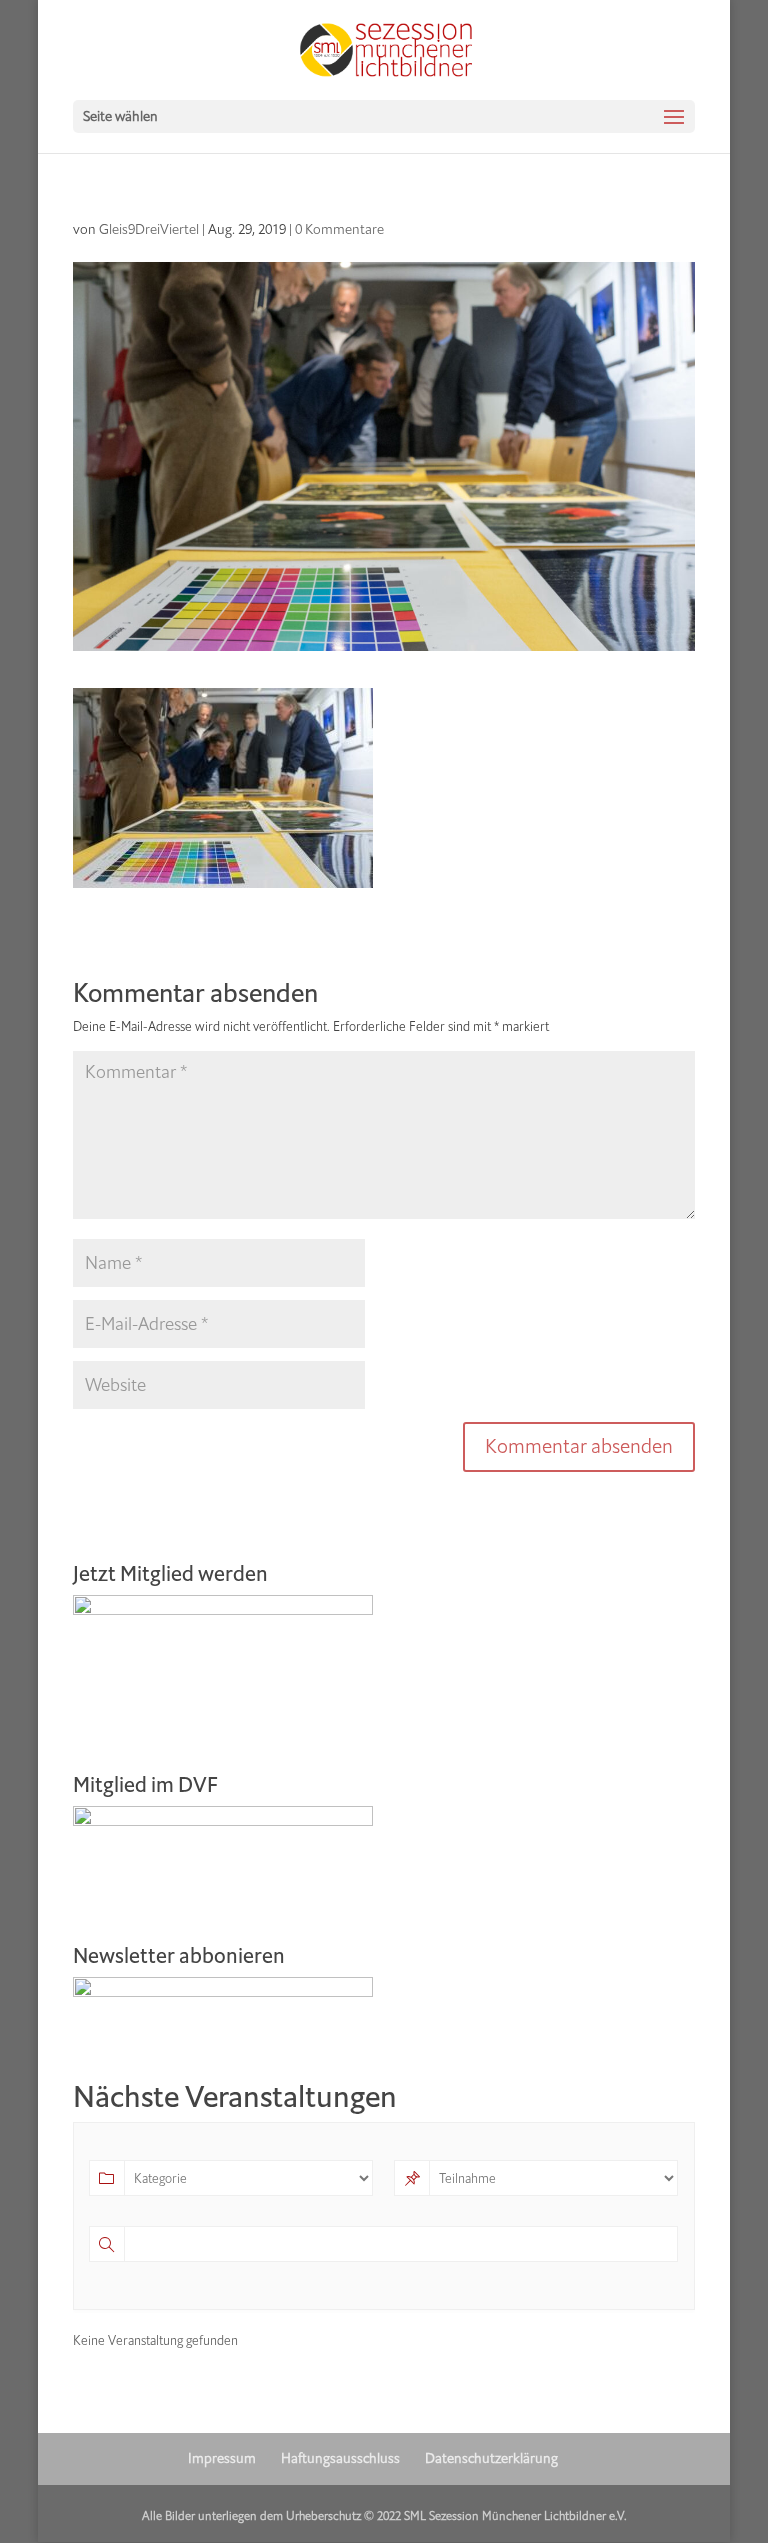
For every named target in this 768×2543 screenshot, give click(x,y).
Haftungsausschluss (340, 2458)
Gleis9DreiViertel (149, 229)
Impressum (222, 2458)
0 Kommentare (339, 229)
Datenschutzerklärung (491, 2458)
